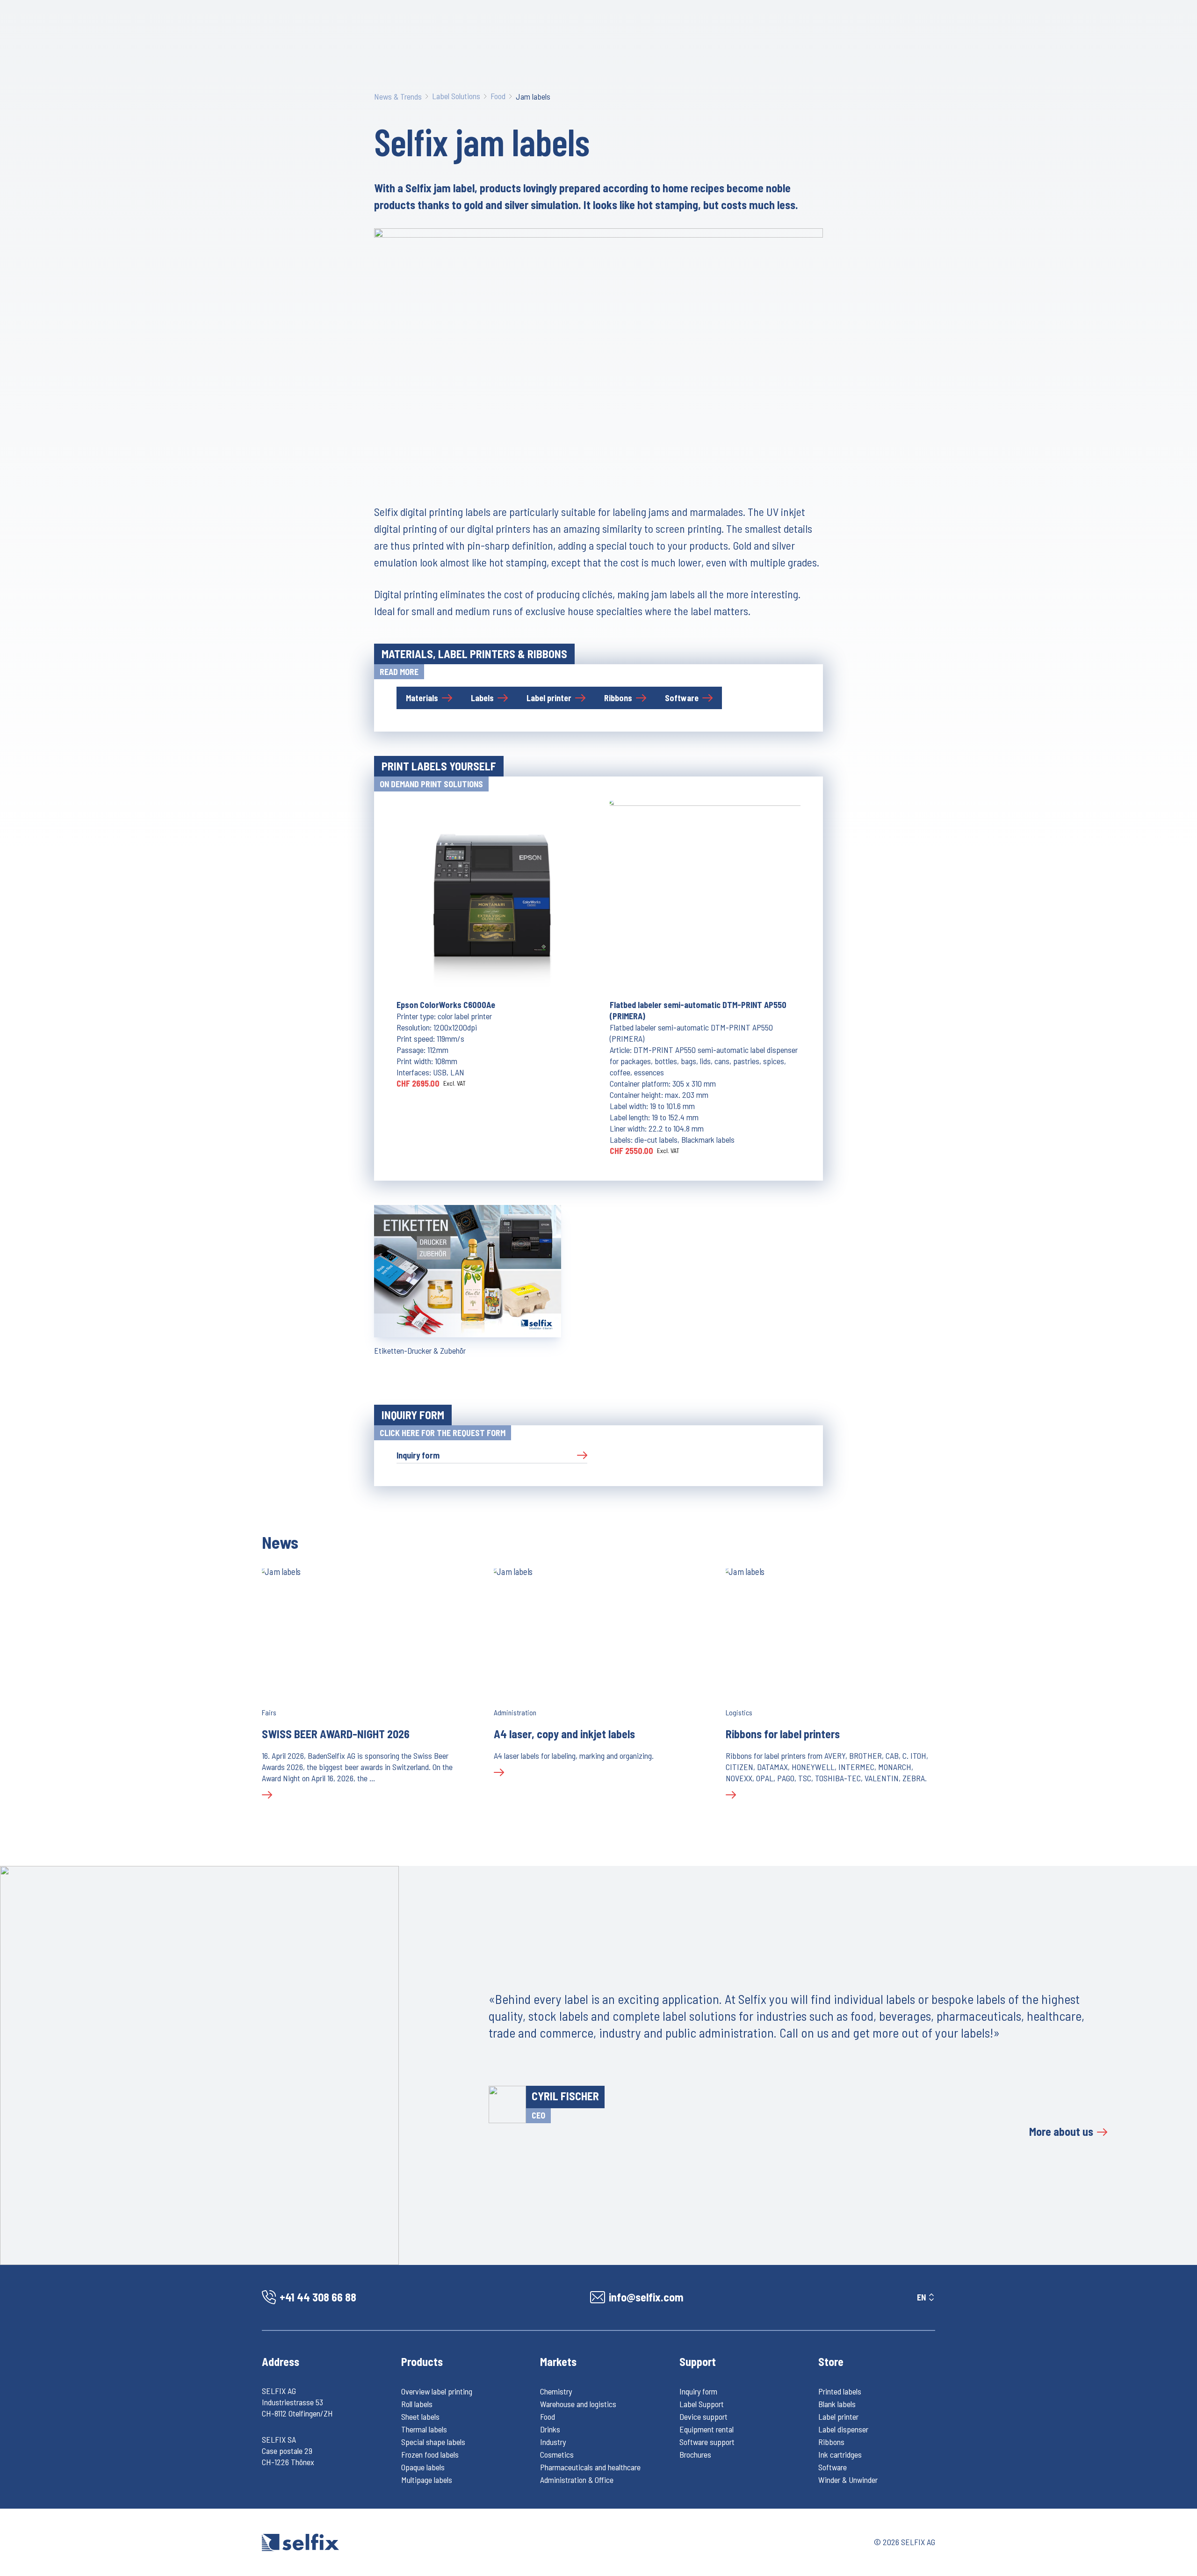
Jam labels (533, 96)
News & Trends (398, 96)
